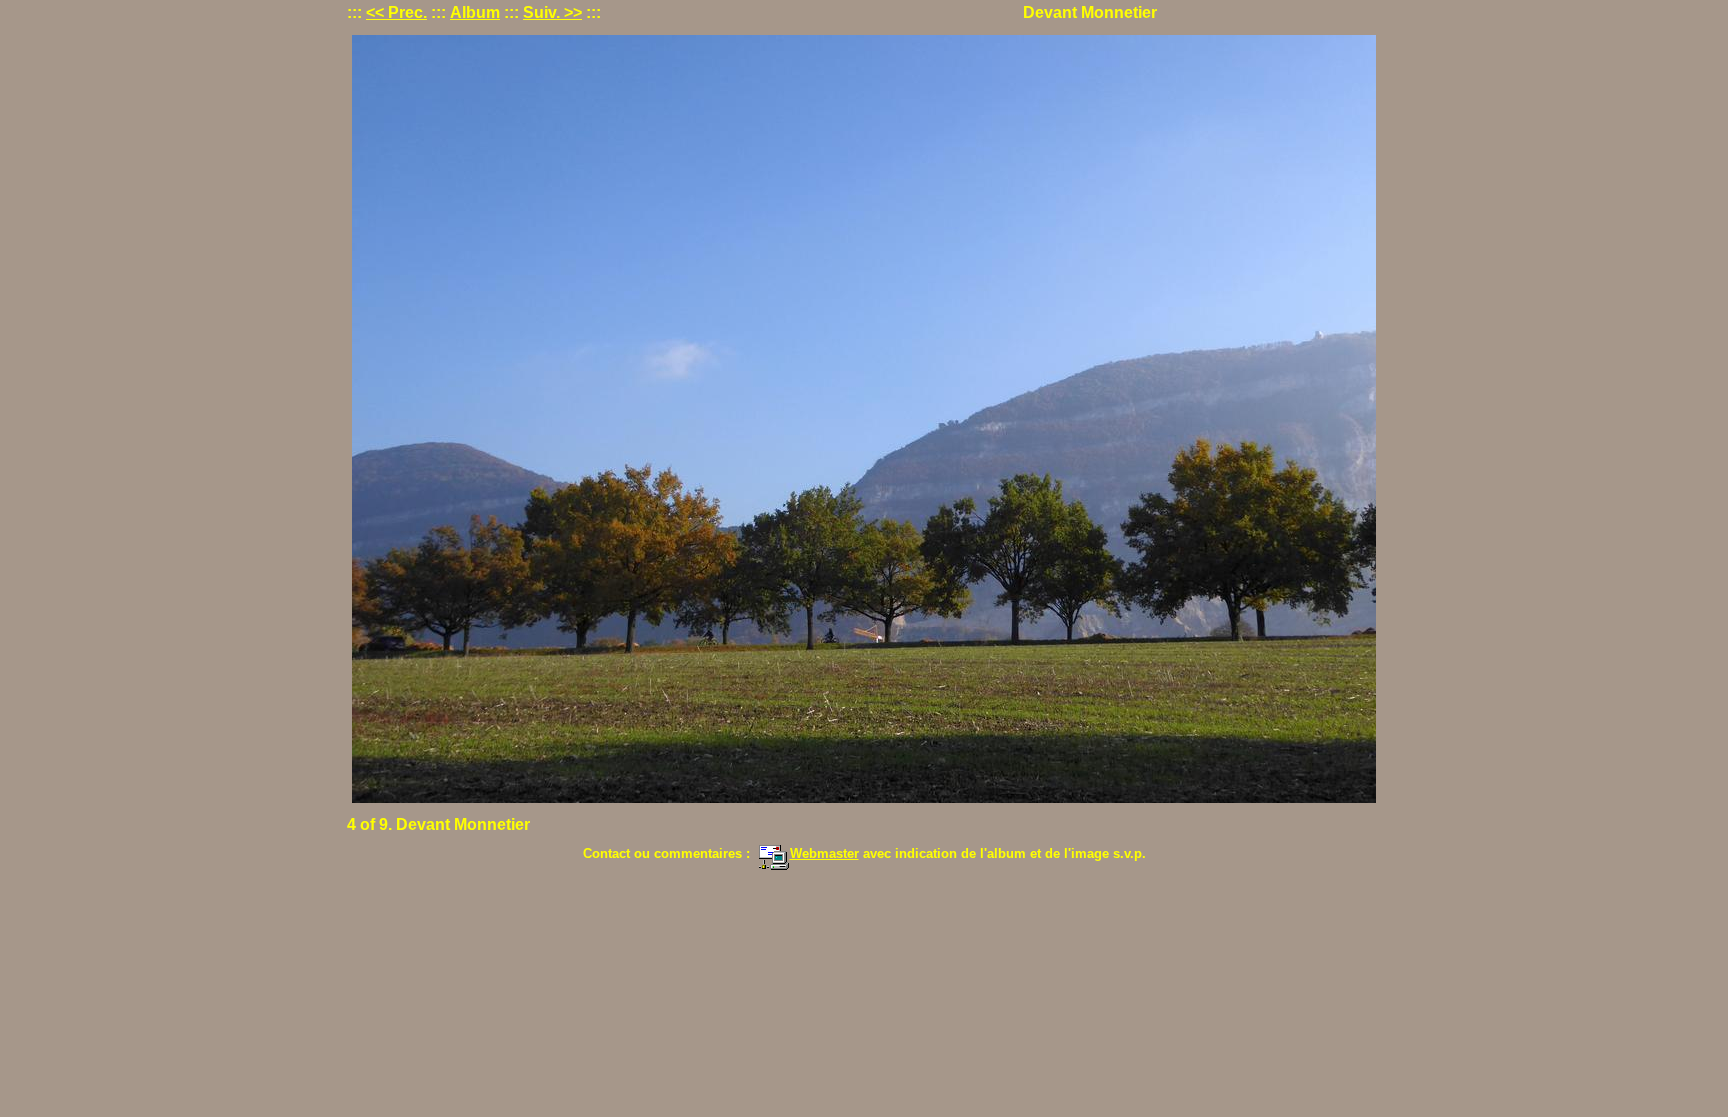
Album (475, 12)
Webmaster (824, 853)
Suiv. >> (552, 12)
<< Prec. (396, 12)
